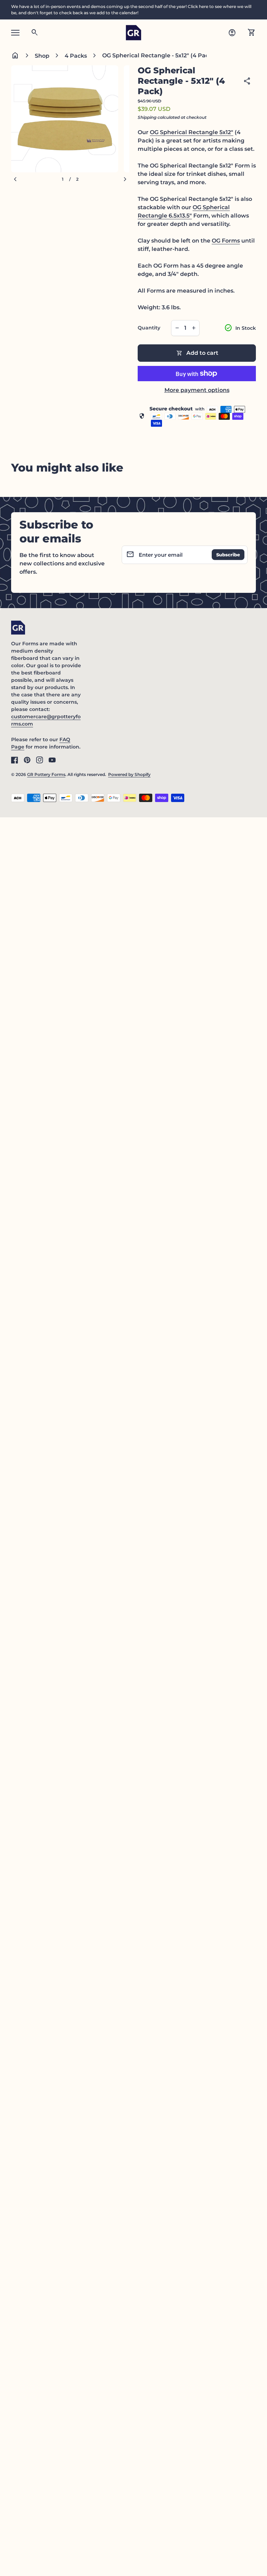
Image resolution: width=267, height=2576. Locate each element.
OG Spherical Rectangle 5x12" (192, 132)
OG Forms (226, 241)
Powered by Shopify (129, 774)
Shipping (147, 117)
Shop (42, 56)
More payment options (197, 390)
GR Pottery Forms (46, 774)
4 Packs (76, 56)
